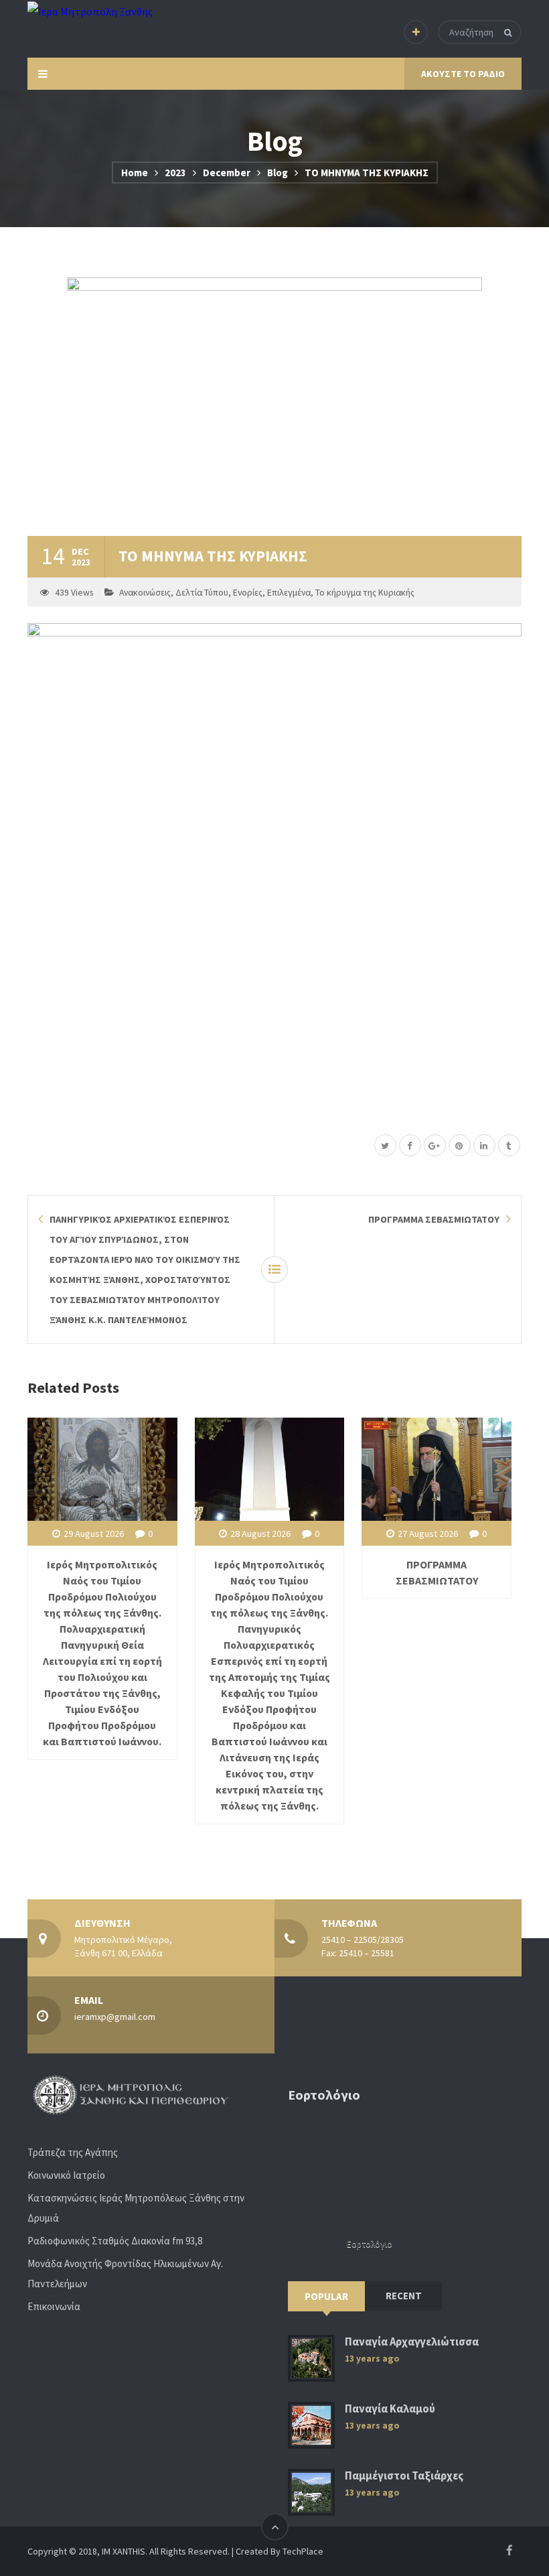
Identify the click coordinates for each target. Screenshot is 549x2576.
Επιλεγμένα (289, 593)
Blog (278, 173)
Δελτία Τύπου (202, 593)
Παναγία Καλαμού (390, 2409)
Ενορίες (248, 593)
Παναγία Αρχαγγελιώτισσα (412, 2342)
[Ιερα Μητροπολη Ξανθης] (90, 11)
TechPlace (303, 2551)
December (227, 173)
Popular (326, 2296)
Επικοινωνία (54, 2306)
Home (135, 173)
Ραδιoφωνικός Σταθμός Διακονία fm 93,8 (115, 2241)
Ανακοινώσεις (145, 593)
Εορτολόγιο (370, 2244)
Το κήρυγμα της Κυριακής (365, 593)
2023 (175, 173)
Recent (404, 2296)
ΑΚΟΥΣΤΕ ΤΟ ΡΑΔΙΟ (463, 74)
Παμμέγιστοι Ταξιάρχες (404, 2476)
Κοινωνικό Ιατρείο (66, 2175)
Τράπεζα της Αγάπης (73, 2152)
